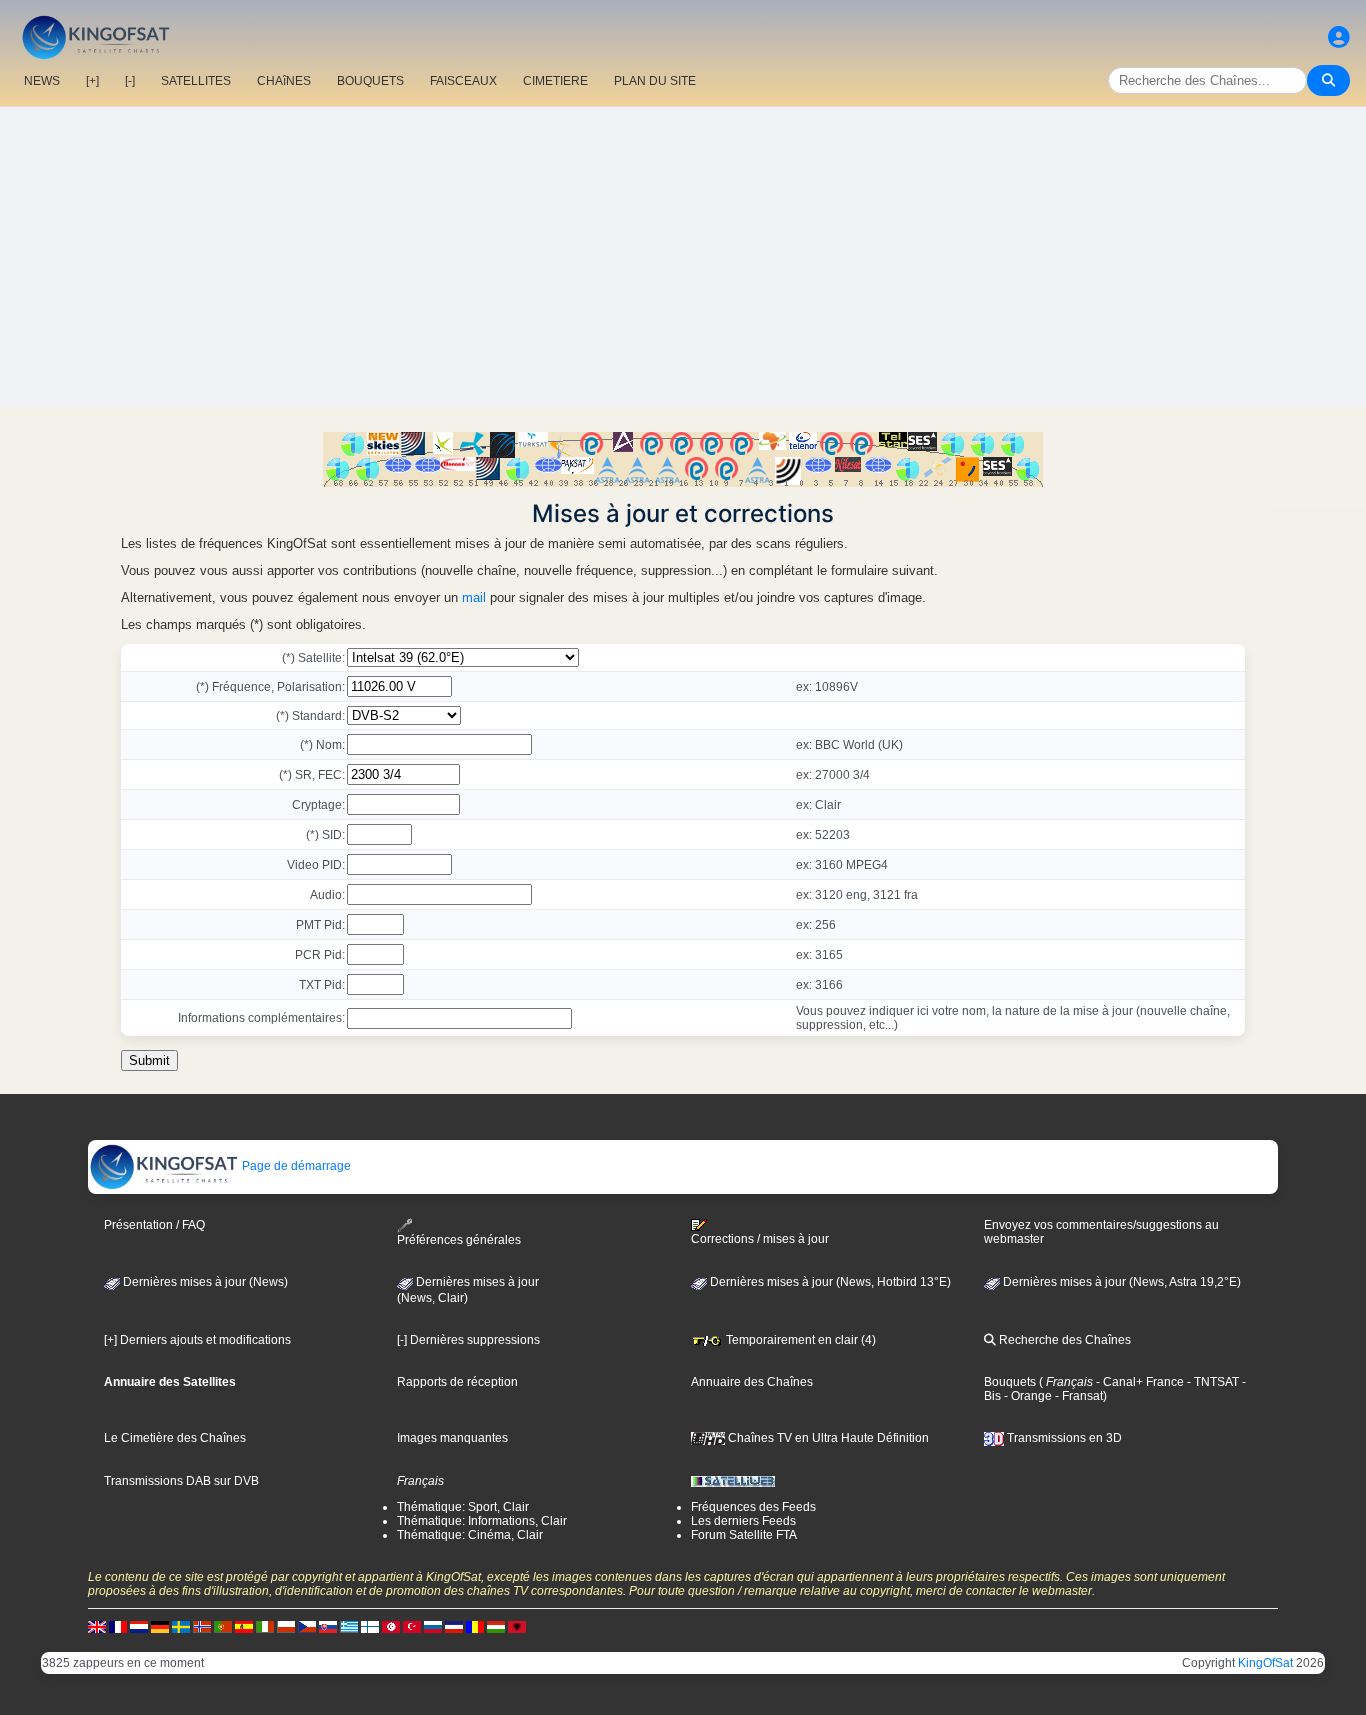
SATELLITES (196, 81)
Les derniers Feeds (743, 1521)
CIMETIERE (555, 81)
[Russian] (433, 1626)
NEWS (42, 81)
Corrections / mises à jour (760, 1239)
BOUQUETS (370, 81)
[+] (92, 81)
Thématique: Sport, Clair (463, 1507)
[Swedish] (181, 1626)
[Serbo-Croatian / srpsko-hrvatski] (454, 1626)
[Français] (118, 1626)
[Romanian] (475, 1626)
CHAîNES (284, 81)
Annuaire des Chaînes (752, 1382)
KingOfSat (1265, 1663)
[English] (97, 1626)
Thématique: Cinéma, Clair (470, 1535)
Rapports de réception (457, 1382)
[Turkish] (412, 1626)
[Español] (244, 1626)
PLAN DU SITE (655, 81)
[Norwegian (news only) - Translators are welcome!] (202, 1626)
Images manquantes (452, 1438)
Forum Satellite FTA (744, 1535)
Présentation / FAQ (154, 1225)
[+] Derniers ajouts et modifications (197, 1340)
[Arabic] (391, 1626)
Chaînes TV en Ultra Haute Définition (827, 1438)
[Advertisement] (683, 257)
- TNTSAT (1211, 1382)
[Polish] (286, 1626)
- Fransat (1077, 1396)
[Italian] (265, 1626)
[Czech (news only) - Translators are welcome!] (307, 1626)
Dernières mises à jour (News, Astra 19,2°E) (1120, 1282)
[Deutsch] (160, 1626)
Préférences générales (459, 1240)
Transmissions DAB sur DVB (181, 1481)
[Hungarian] (496, 1626)
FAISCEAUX (463, 81)
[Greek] (349, 1626)
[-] (130, 81)
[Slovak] (328, 1626)
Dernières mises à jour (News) (204, 1282)
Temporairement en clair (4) (799, 1340)
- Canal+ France (1138, 1382)
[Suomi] (370, 1626)
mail (474, 597)
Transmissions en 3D (1063, 1438)
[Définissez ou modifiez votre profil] (1339, 37)
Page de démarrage (295, 1166)
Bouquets (1010, 1382)
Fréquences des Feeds (753, 1507)
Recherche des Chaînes (1063, 1340)
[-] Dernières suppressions (468, 1340)
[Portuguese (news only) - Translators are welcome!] (223, 1626)
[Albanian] (517, 1626)
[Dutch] (139, 1626)
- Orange (1026, 1396)
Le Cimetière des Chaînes (175, 1438)
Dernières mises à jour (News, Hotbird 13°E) (829, 1282)
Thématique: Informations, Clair (482, 1521)
